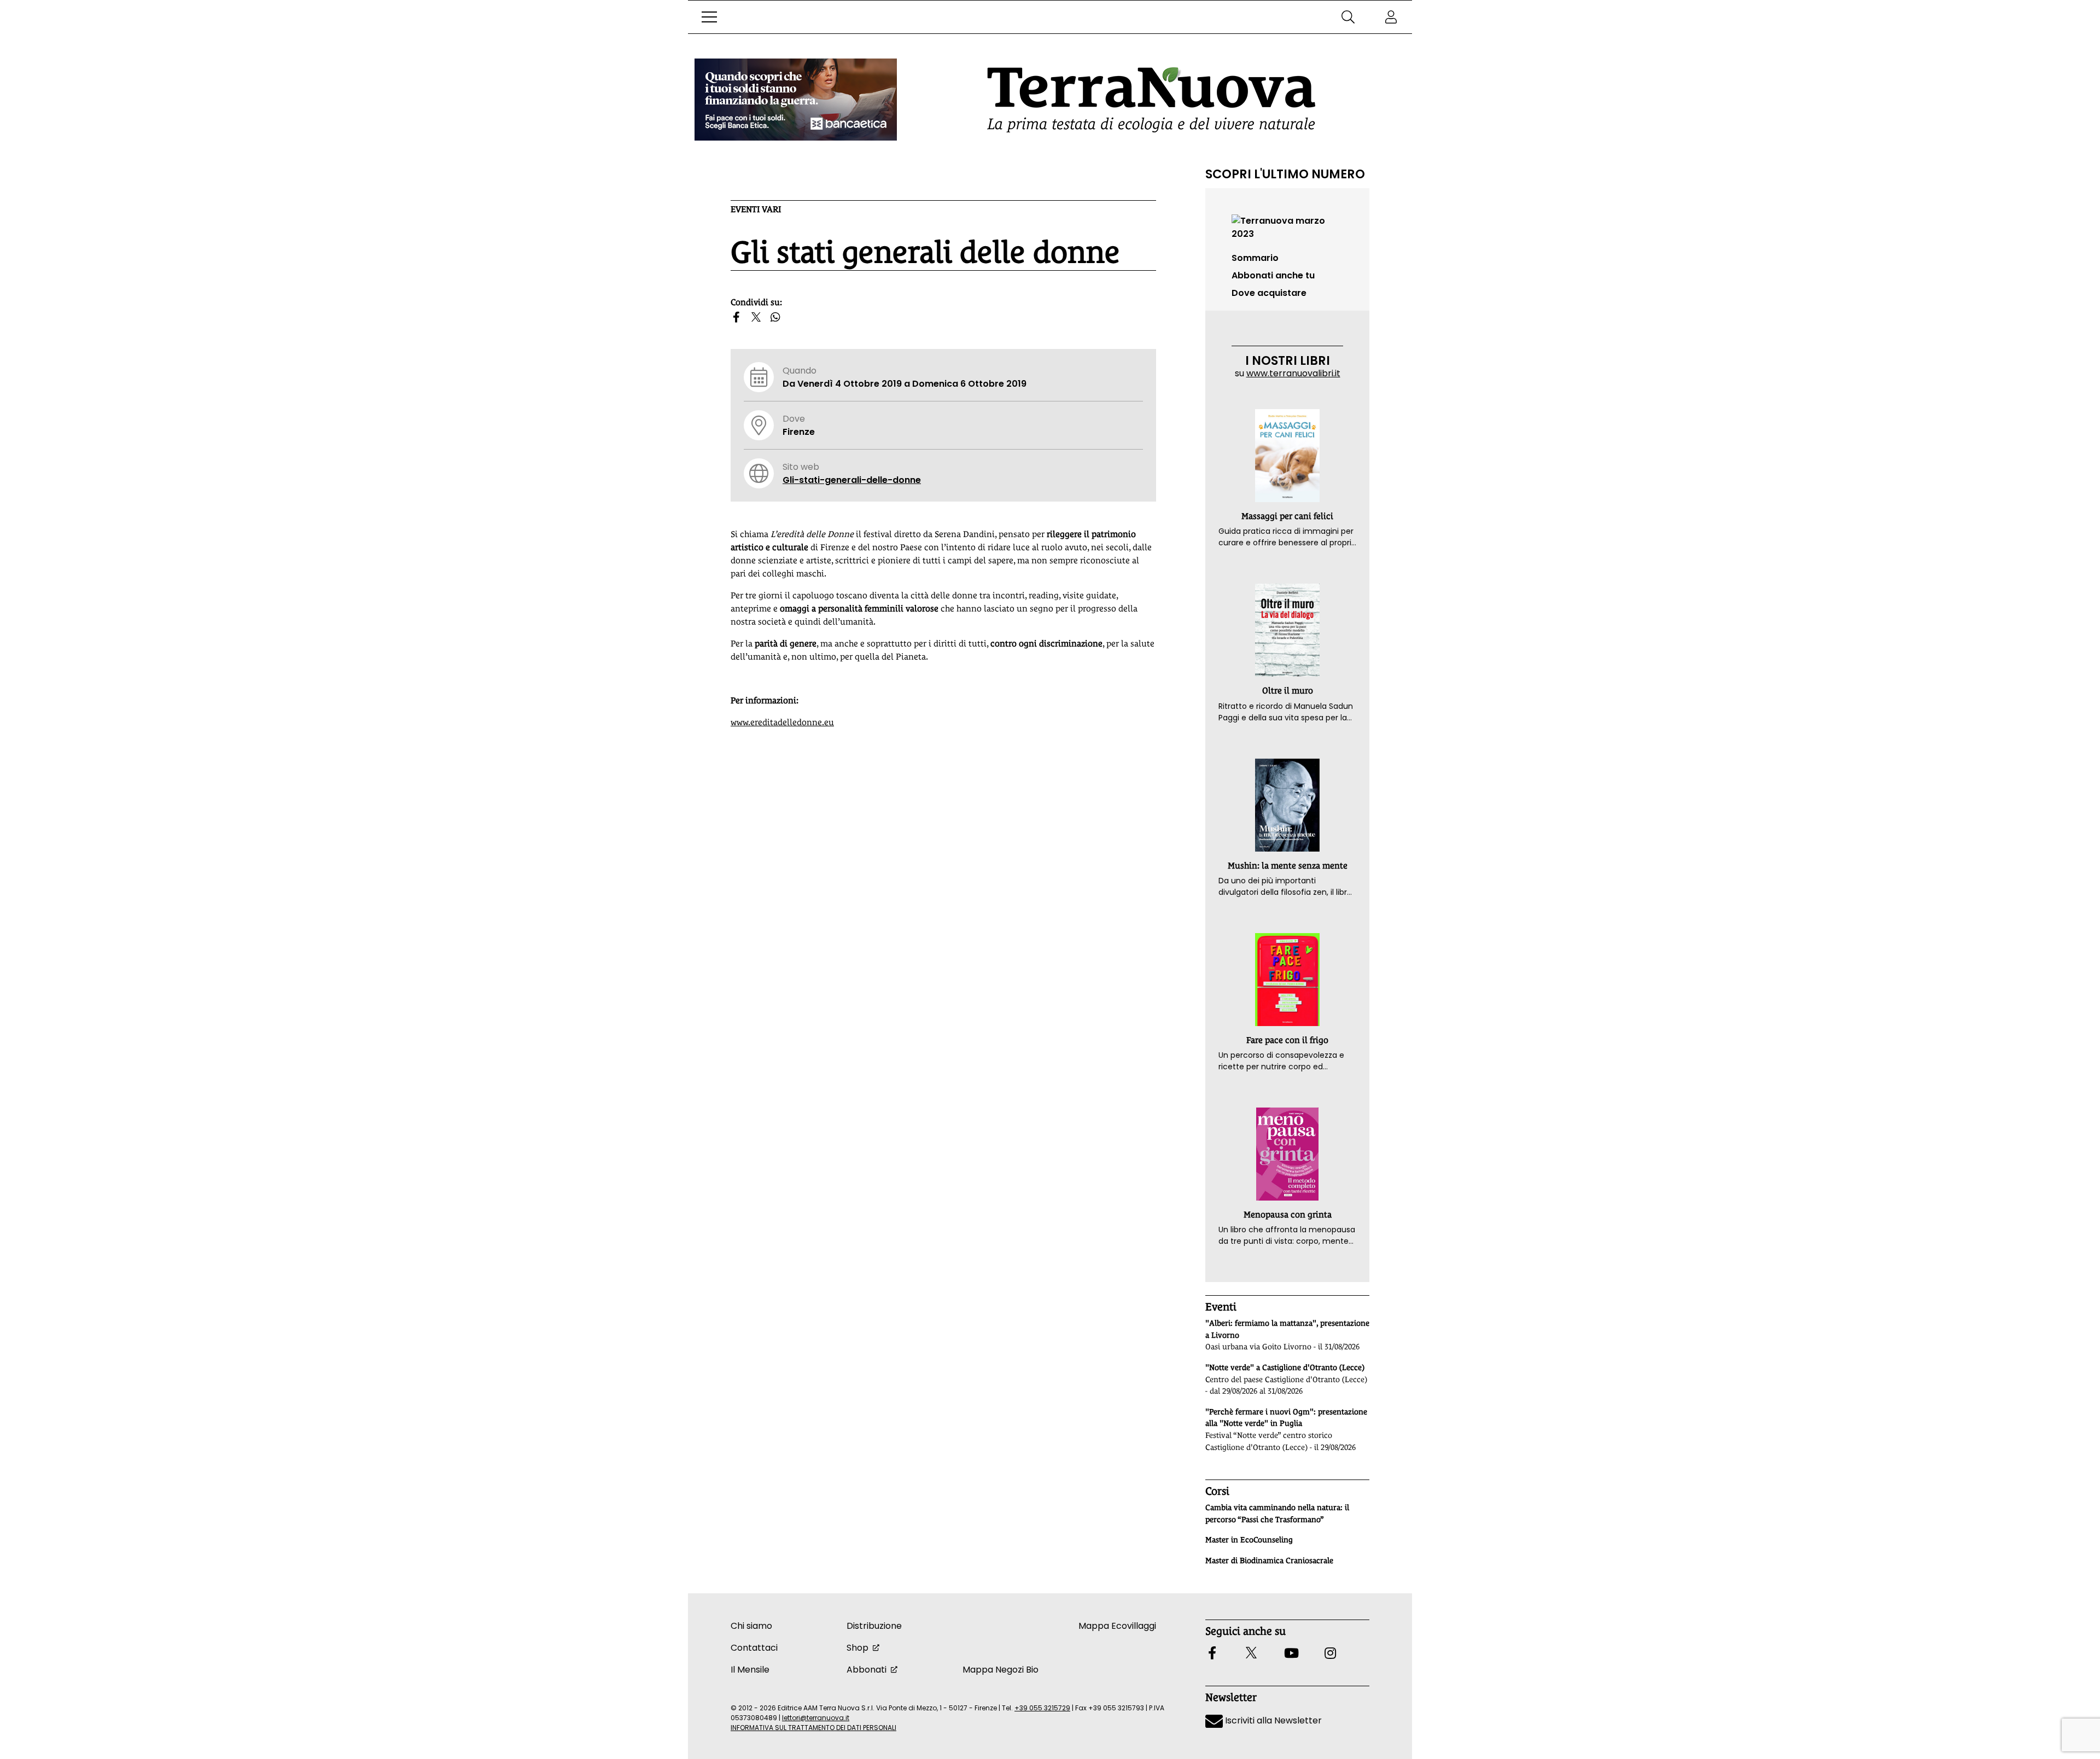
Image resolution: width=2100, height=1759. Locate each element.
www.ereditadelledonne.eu (782, 722)
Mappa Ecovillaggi (1117, 1626)
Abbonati (867, 1670)
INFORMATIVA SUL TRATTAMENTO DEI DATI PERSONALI (813, 1728)
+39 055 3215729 (1042, 1708)
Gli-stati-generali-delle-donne (852, 480)
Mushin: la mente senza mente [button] (1288, 866)
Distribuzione (874, 1626)
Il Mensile (750, 1670)
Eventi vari (756, 209)
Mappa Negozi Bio (1001, 1670)
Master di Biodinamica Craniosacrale (1269, 1560)
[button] (709, 17)
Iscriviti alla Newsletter (1272, 1720)
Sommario (1255, 258)
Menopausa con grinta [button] (1288, 1215)
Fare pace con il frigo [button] (1287, 1040)
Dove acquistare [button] (1269, 293)
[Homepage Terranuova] (1151, 100)
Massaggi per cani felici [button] (1287, 516)
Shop (857, 1648)
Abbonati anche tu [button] (1273, 275)
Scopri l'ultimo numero (1285, 174)
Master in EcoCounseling (1249, 1540)
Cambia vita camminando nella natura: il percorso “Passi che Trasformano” (1277, 1513)
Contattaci (754, 1648)
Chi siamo (751, 1626)
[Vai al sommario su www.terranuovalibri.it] (1287, 227)
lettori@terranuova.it (816, 1718)
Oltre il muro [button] (1288, 691)
